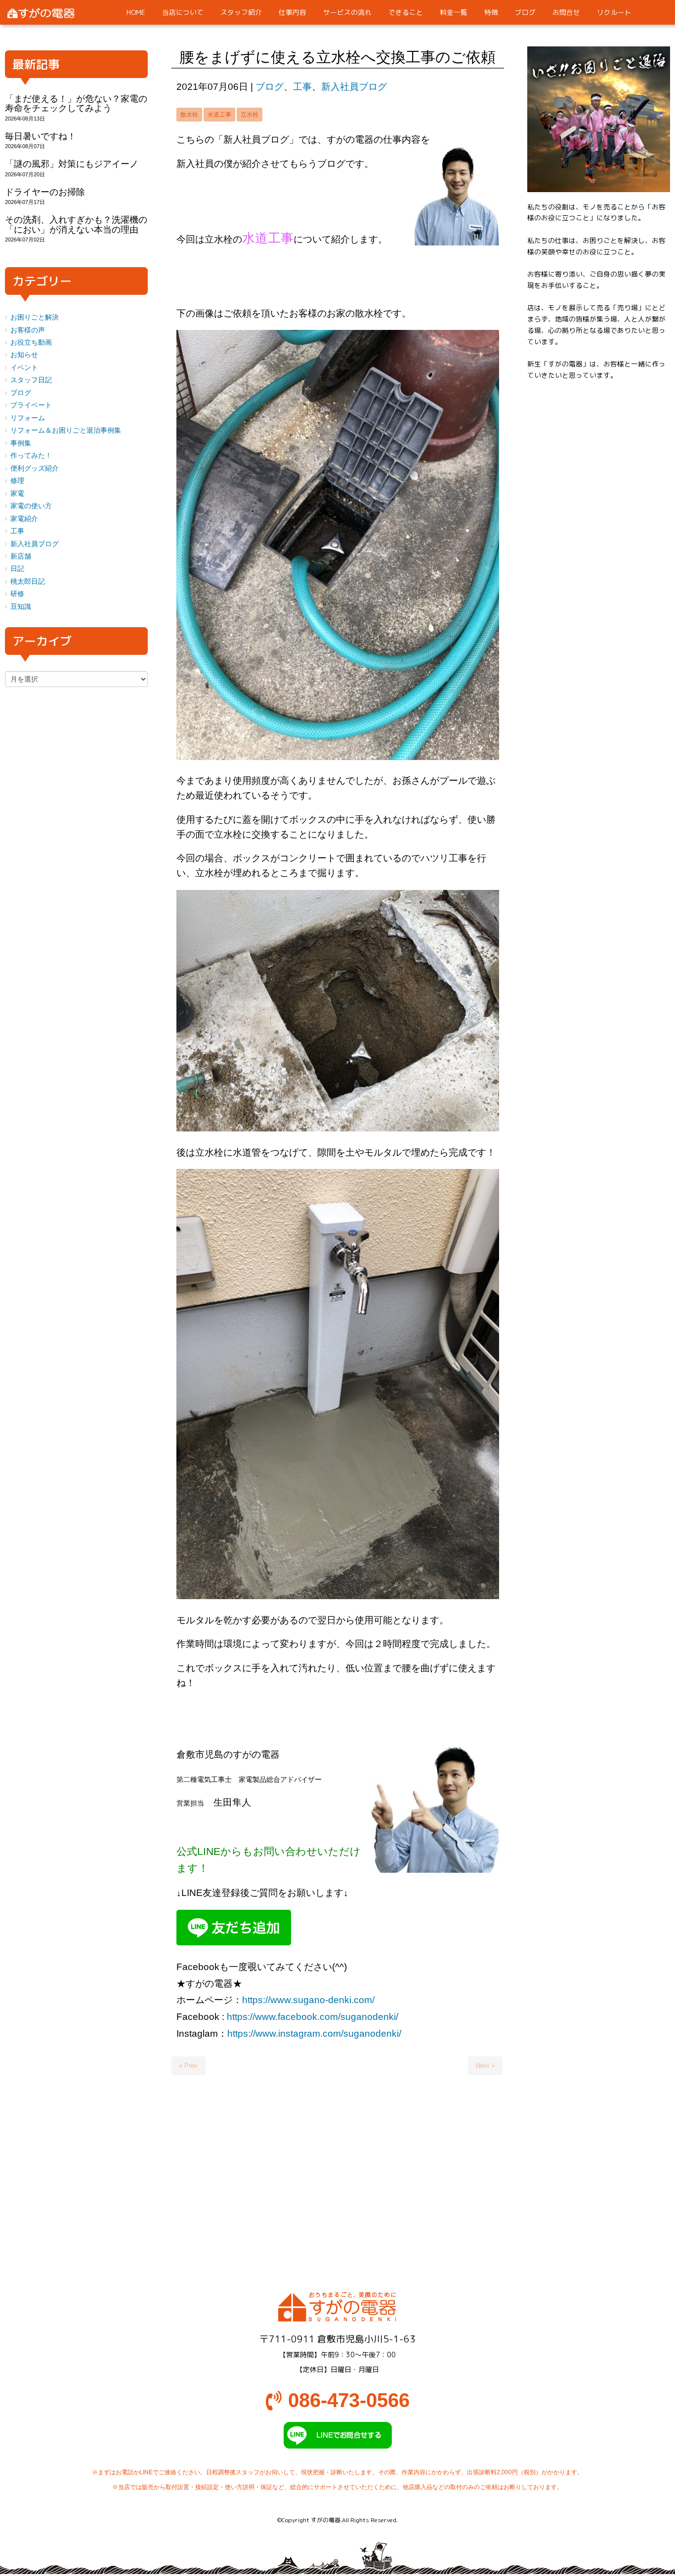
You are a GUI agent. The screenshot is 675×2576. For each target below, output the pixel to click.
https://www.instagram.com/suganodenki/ (314, 2033)
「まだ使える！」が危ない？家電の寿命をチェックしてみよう (76, 103)
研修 (17, 594)
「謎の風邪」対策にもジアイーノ (72, 164)
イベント (24, 368)
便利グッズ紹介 (35, 468)
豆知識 (21, 607)
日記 (17, 569)
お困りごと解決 (35, 317)
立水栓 (250, 115)
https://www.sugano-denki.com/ (308, 2000)
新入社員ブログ (354, 87)
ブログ (270, 87)
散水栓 (189, 115)
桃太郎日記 (28, 582)
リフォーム (28, 418)
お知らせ (24, 355)
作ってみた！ (31, 456)
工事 (302, 87)
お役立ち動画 (31, 342)
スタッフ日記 (31, 380)
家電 (17, 494)
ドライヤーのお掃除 (45, 192)
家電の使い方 (31, 506)
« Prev (188, 2066)
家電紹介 (24, 519)
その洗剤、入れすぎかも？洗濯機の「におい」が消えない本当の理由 (76, 224)
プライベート (31, 405)
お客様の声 (28, 330)
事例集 (21, 443)
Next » (485, 2066)
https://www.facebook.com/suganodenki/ (313, 2017)
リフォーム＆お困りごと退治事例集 (66, 430)
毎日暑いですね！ (41, 136)
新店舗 (21, 556)
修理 (17, 481)
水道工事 (219, 115)
